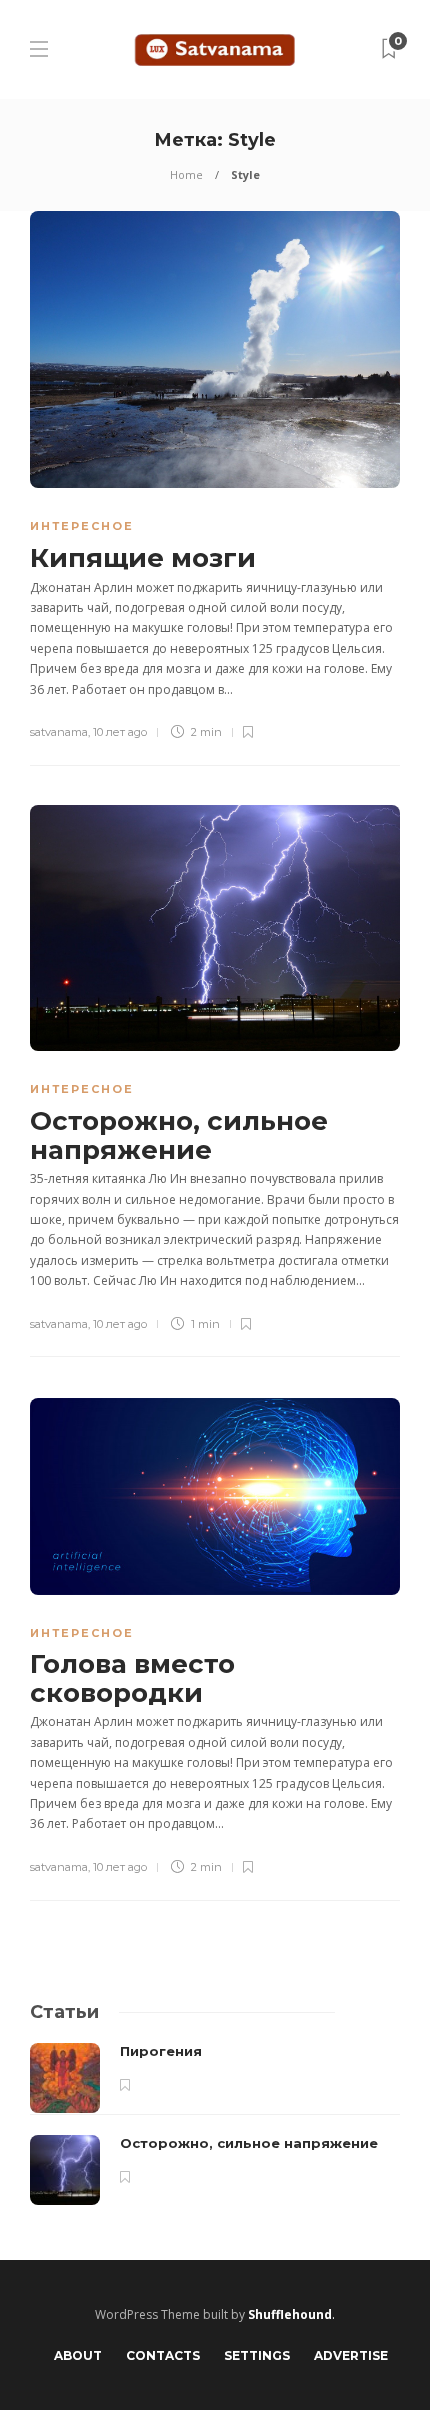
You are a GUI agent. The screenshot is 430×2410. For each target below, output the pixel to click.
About (78, 2355)
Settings (257, 2355)
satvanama (59, 732)
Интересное (82, 526)
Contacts (163, 2355)
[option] (215, 2124)
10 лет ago (120, 732)
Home (186, 174)
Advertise (351, 2355)
